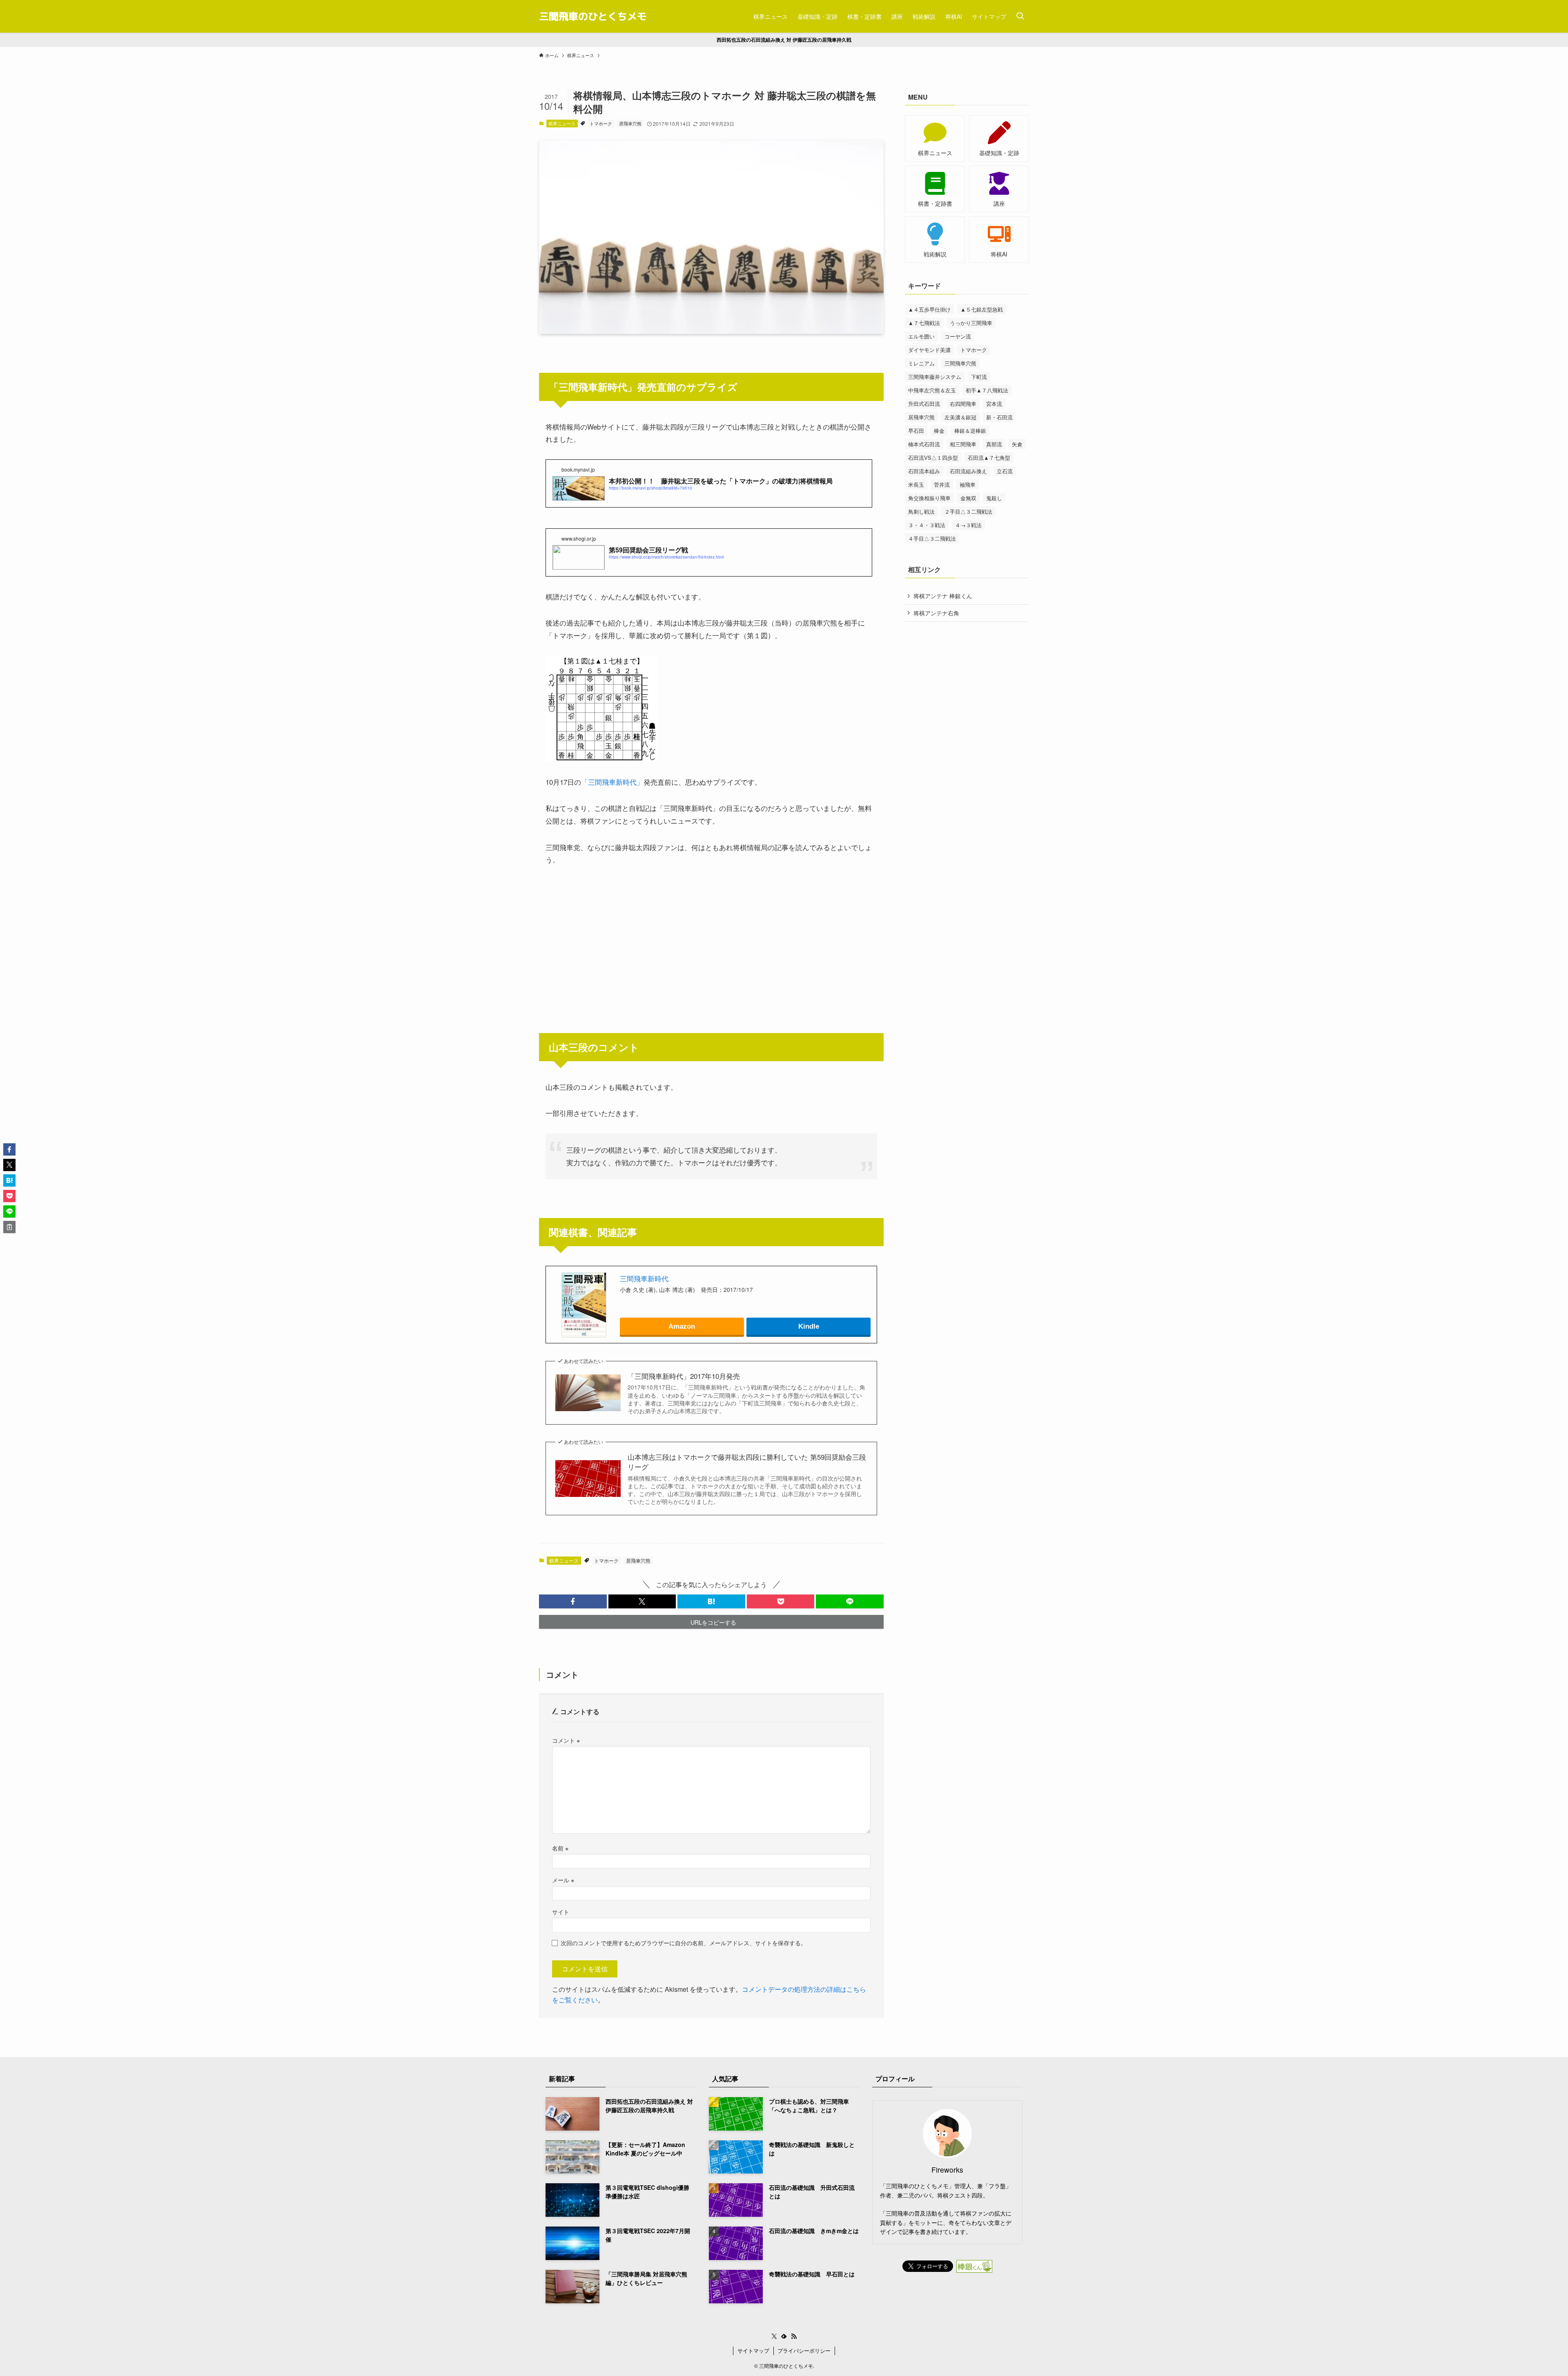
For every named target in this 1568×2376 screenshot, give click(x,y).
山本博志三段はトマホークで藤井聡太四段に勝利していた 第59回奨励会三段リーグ (747, 1462)
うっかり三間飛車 (971, 323)
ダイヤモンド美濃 (929, 350)
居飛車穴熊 (630, 123)
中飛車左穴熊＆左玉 (932, 390)
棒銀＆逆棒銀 (970, 431)
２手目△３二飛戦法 (968, 511)
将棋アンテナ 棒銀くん (943, 596)
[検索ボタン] (1020, 16)
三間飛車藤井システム (935, 377)
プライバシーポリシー (804, 2350)
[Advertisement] (711, 937)
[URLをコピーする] (9, 1227)
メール (563, 1880)
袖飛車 (968, 484)
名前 (560, 1848)
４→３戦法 (968, 525)
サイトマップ (753, 2350)
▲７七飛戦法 (924, 323)
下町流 (979, 377)
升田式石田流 (924, 404)
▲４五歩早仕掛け (929, 309)
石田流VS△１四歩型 (933, 458)
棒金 (939, 431)
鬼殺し (994, 498)
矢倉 (1017, 444)
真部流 (994, 444)
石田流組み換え (968, 471)
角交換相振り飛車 (929, 498)
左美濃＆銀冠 (960, 417)
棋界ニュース (562, 123)
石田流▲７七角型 (989, 458)
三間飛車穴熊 (960, 363)
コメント (566, 1740)
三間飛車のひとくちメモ (593, 16)
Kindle (809, 1326)
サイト (561, 1912)
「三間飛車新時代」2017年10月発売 (684, 1376)
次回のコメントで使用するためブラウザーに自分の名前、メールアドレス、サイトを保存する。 (684, 1943)
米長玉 (916, 484)
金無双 (968, 498)
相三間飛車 (963, 444)
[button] (573, 1601)
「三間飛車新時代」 (612, 782)
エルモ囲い (921, 336)
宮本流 (994, 404)
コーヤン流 (958, 336)
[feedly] (784, 2336)
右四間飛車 (963, 404)
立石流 (1005, 471)
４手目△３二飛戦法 (932, 538)
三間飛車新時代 (644, 1278)
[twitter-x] (774, 2336)
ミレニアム (921, 363)
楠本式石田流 (924, 444)
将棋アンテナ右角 (936, 613)
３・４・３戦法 (927, 525)
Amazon (682, 1326)
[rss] (794, 2336)
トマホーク (601, 123)
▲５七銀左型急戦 (982, 309)
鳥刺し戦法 (921, 511)
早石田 (916, 431)
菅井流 (942, 484)
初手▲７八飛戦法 (987, 390)
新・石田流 (999, 417)
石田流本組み (924, 471)
